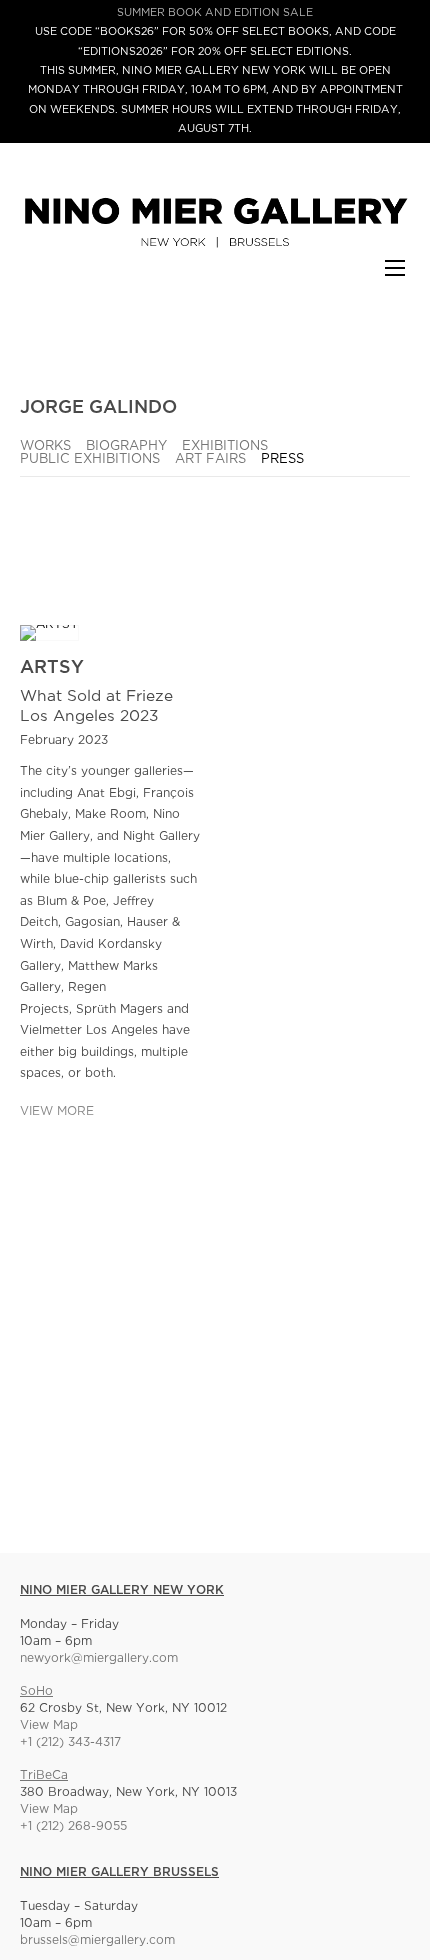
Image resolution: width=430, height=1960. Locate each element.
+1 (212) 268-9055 (73, 1826)
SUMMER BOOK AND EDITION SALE (215, 13)
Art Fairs (210, 459)
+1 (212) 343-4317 (70, 1742)
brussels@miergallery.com (97, 1940)
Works (45, 446)
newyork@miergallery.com (99, 1658)
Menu (395, 277)
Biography (126, 446)
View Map (49, 1725)
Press (282, 459)
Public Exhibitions (90, 459)
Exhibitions (225, 446)
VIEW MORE (57, 1111)
